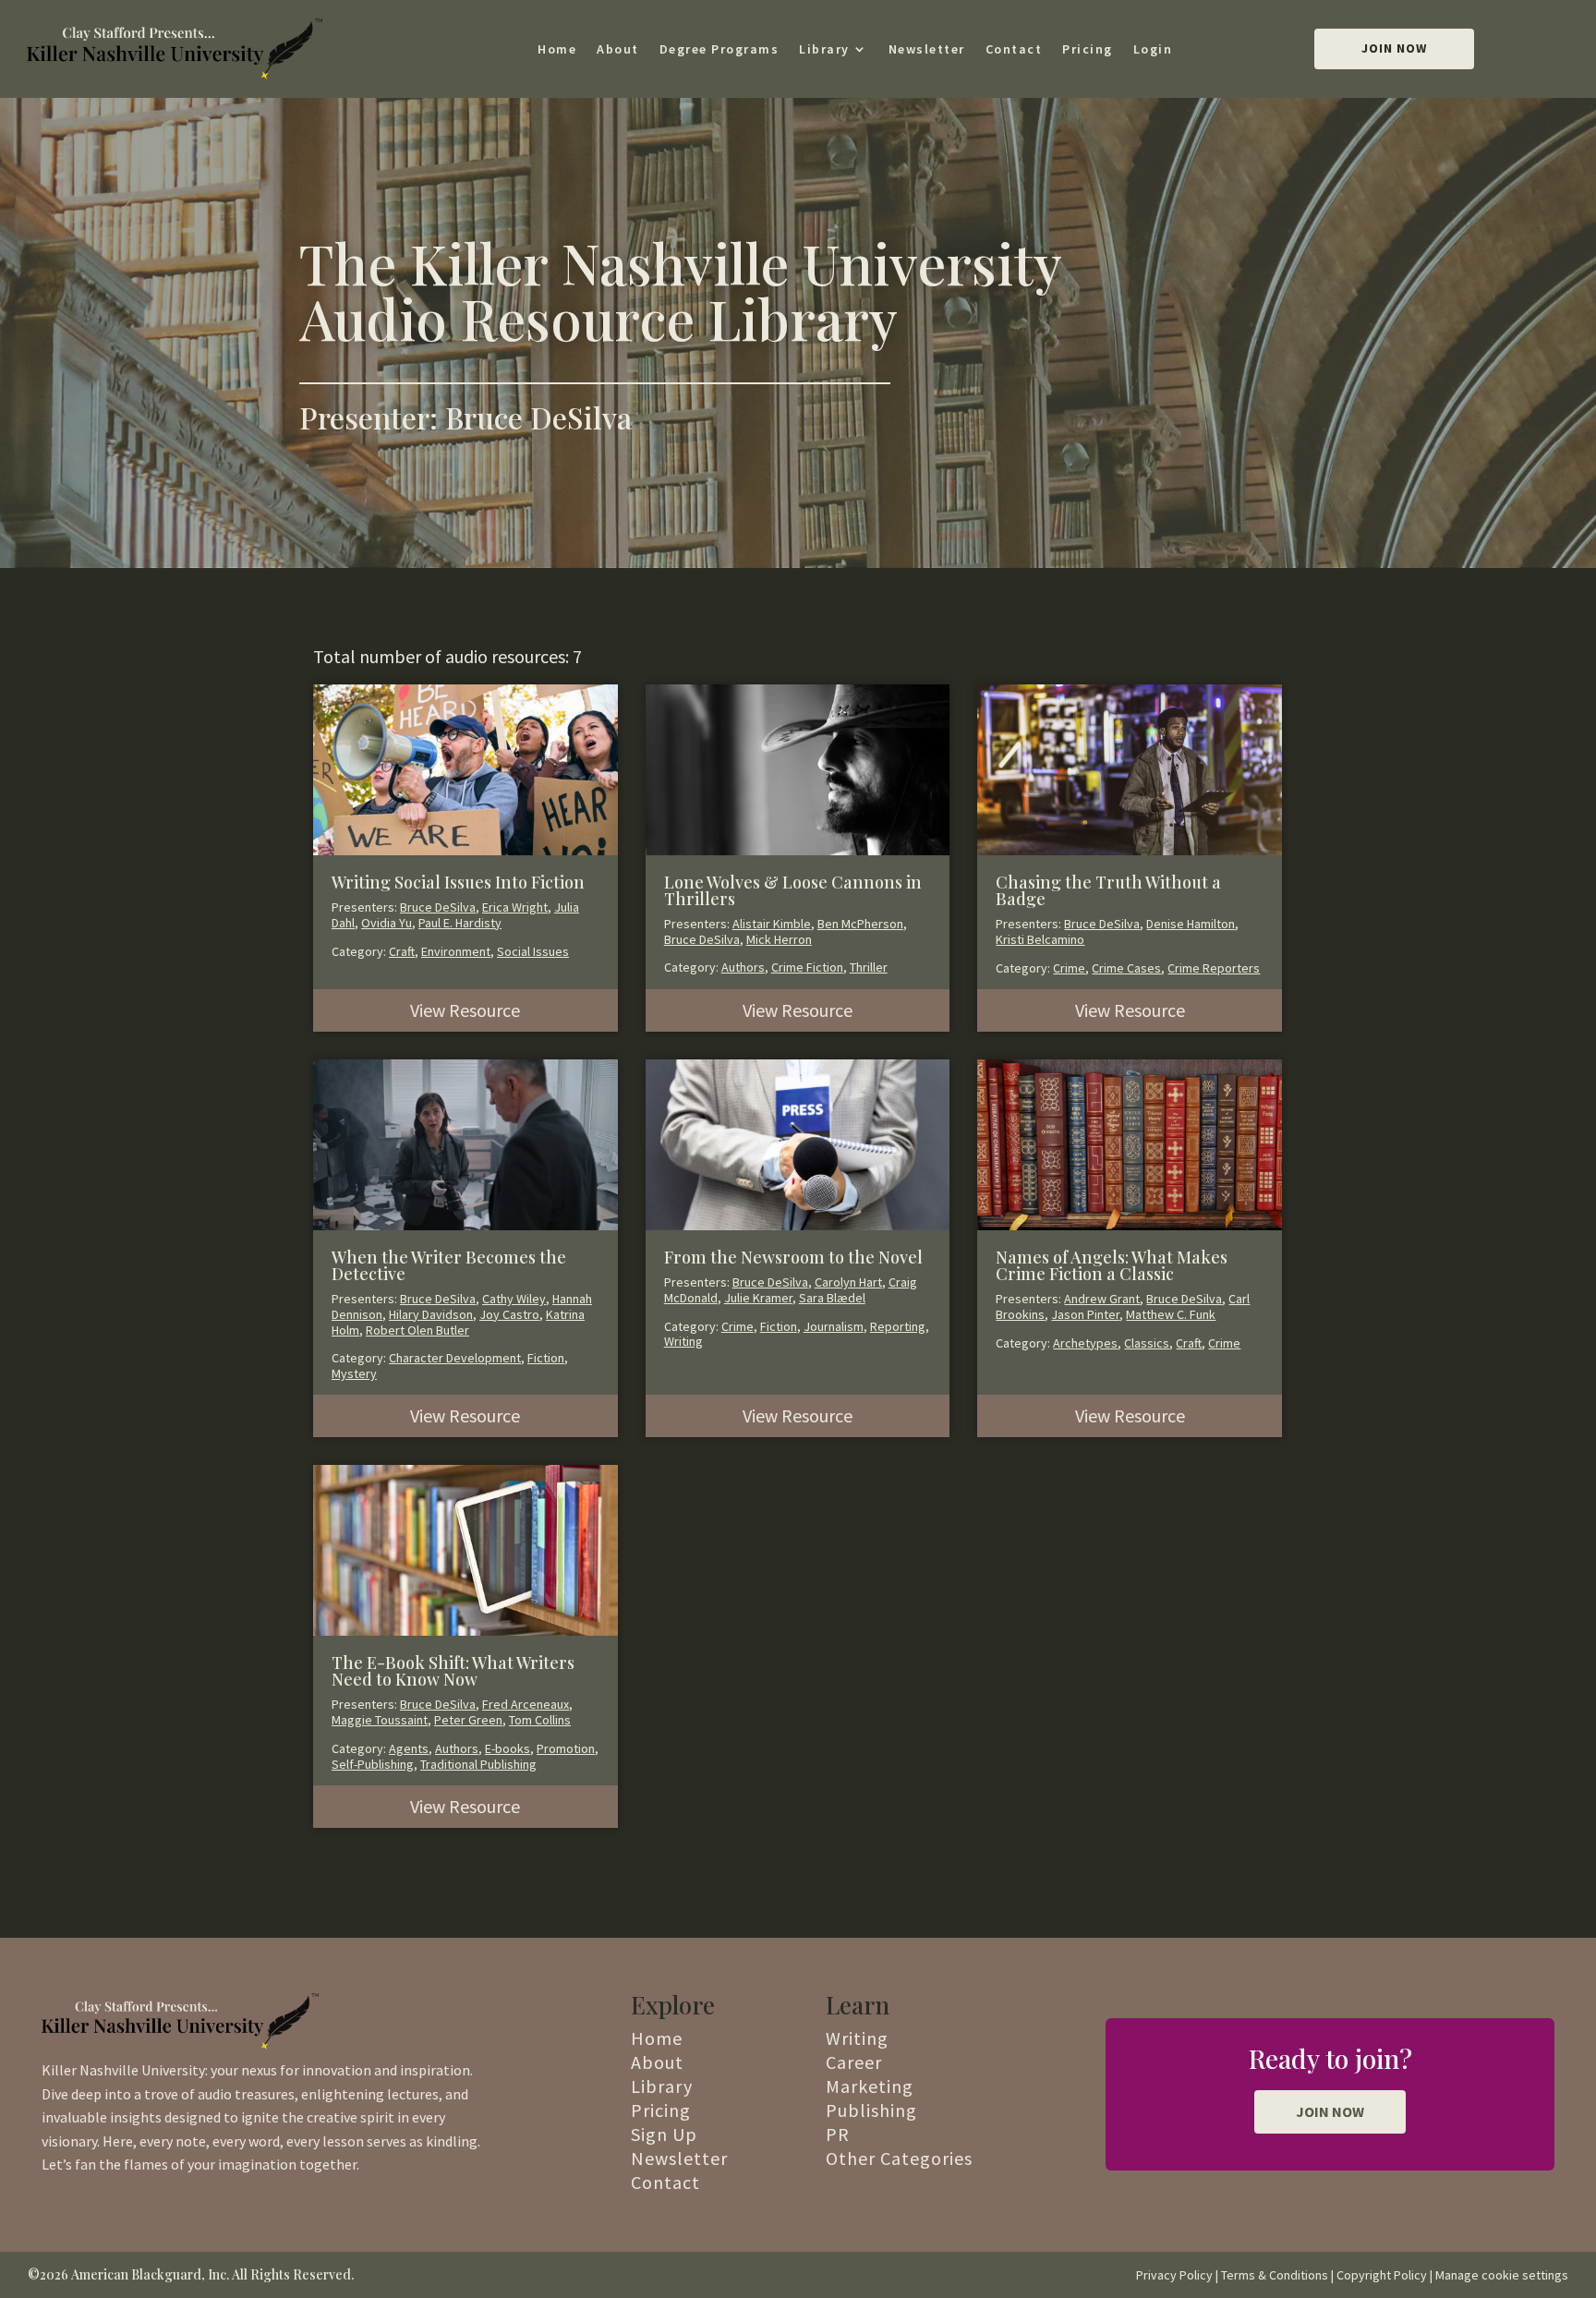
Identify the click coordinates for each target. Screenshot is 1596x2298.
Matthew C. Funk (1171, 1314)
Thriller (869, 967)
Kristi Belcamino (1040, 939)
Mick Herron (779, 939)
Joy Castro (509, 1314)
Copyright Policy (1382, 2275)
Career (854, 2062)
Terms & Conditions (1275, 2275)
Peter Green (468, 1720)
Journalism (834, 1326)
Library (824, 49)
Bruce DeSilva (438, 907)
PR (838, 2134)
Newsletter (927, 49)
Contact (1014, 49)
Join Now (1394, 48)
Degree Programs (719, 49)
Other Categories (899, 2158)
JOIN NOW (1330, 2111)
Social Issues (533, 951)
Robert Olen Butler (417, 1330)
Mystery (354, 1373)
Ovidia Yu (387, 923)
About (618, 49)
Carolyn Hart (848, 1282)
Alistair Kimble (772, 924)
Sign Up (664, 2134)
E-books (508, 1748)
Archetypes (1085, 1343)
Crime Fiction (807, 967)
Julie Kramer (758, 1298)
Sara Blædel (832, 1298)
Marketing (870, 2086)
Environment (456, 951)
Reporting (898, 1326)
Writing (683, 1341)
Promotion (566, 1748)
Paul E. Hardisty (460, 923)
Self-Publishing (373, 1764)
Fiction (546, 1358)
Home (557, 49)
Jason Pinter (1085, 1314)
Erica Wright (515, 907)
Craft (402, 951)
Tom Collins (540, 1720)
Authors (743, 967)
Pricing (1088, 49)
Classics (1147, 1343)
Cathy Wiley (514, 1299)
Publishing (871, 2110)
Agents (409, 1748)
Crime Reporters (1214, 968)
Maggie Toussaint (380, 1720)
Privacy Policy (1174, 2275)
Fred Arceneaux (526, 1704)
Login (1153, 49)
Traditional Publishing (478, 1764)
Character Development (455, 1358)
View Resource (465, 1010)
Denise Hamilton (1191, 924)
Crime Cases (1126, 968)
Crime (1069, 968)
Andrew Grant (1102, 1299)
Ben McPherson (860, 924)
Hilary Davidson (431, 1314)
